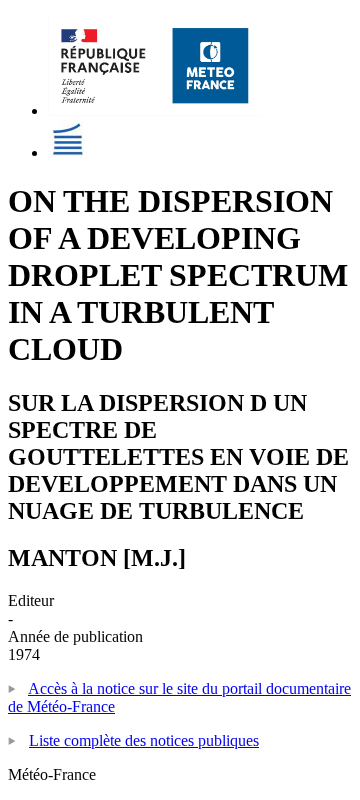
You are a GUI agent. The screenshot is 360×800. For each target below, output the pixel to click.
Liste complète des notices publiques (144, 740)
